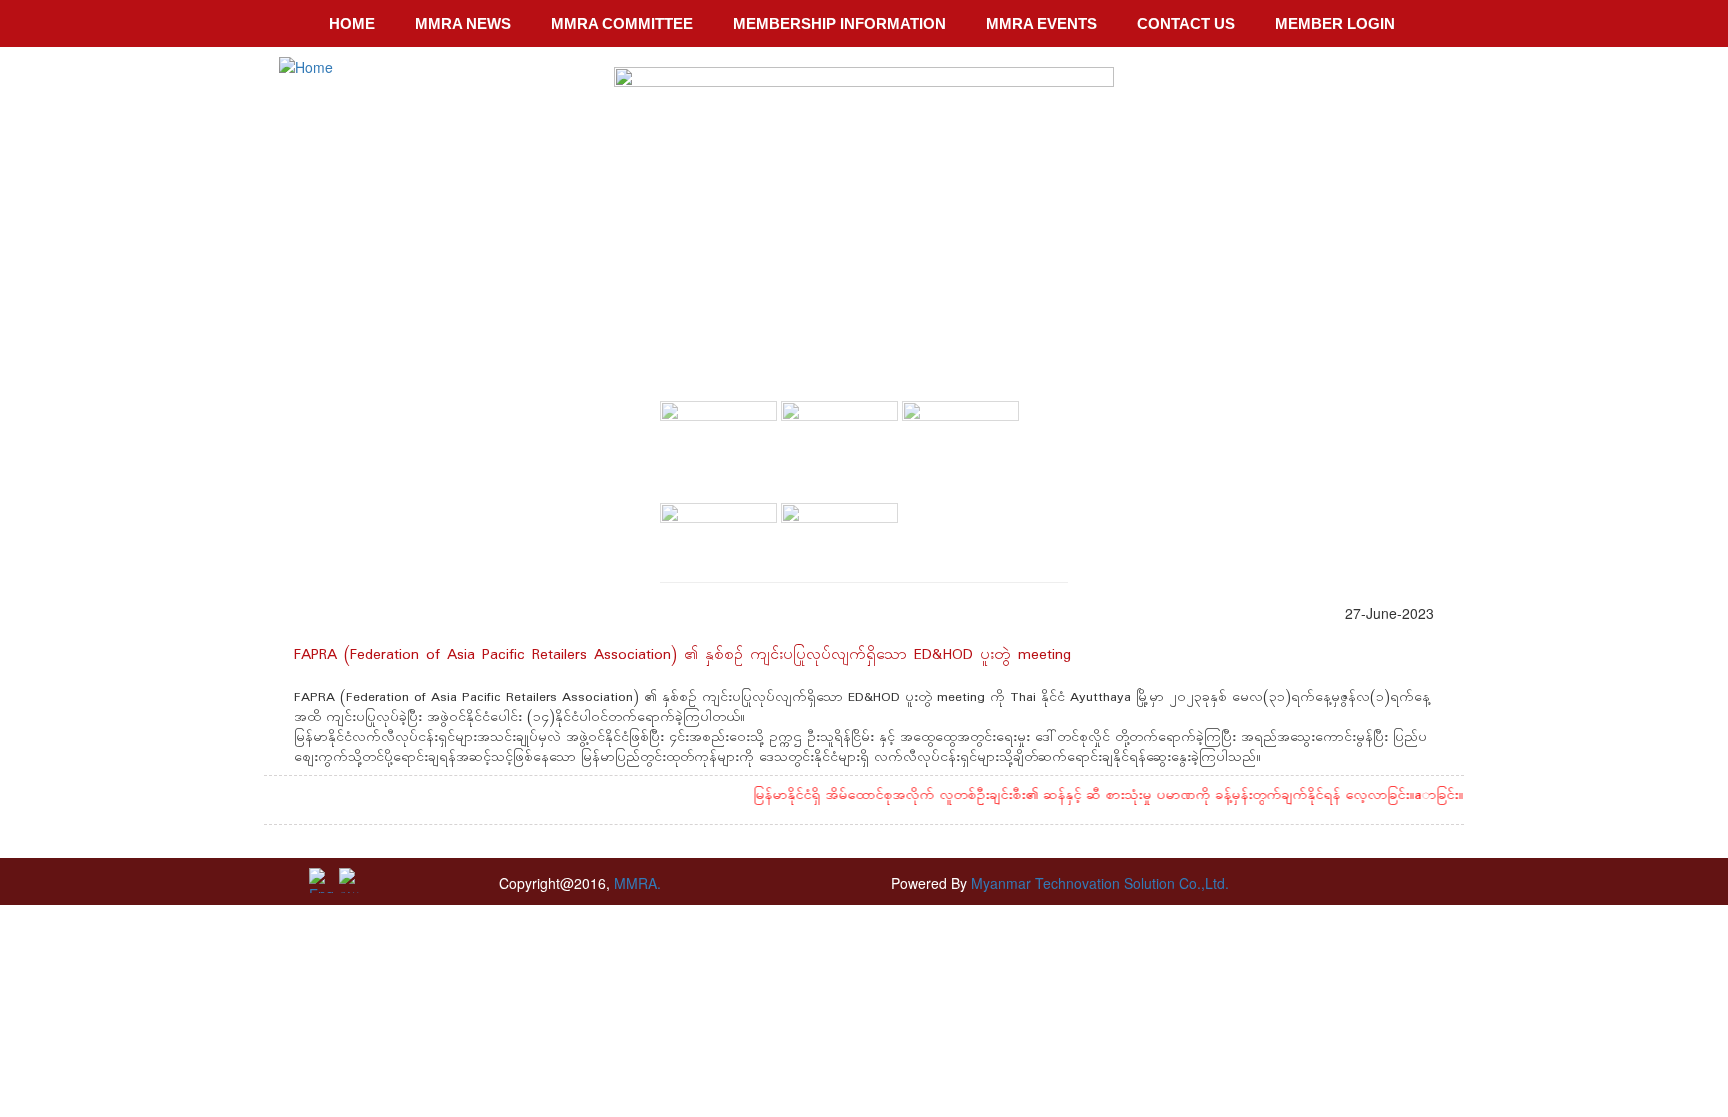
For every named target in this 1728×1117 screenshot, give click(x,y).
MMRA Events (1041, 23)
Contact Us (1186, 23)
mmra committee (622, 23)
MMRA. (635, 883)
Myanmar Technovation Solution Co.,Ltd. (1100, 883)
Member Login (1335, 23)
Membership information (839, 23)
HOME (352, 23)
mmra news (463, 23)
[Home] (306, 66)
